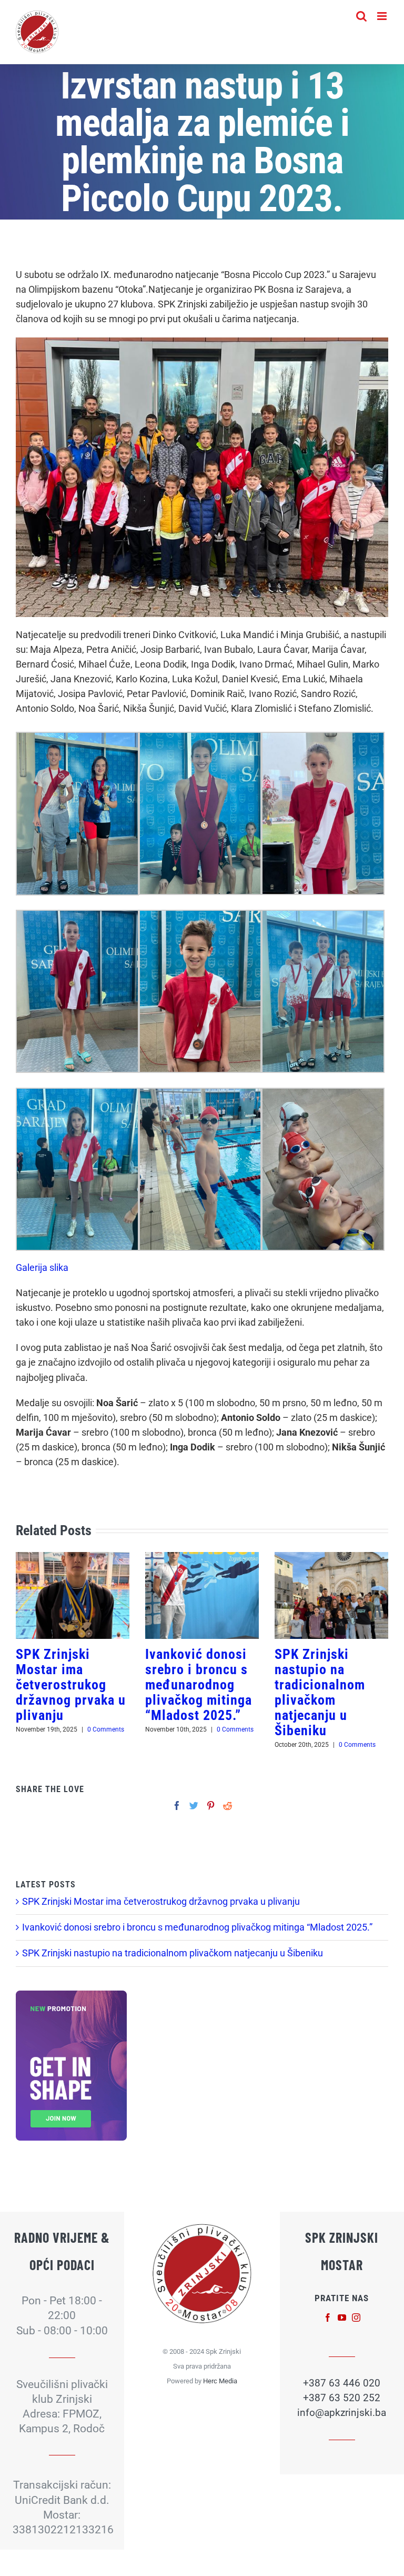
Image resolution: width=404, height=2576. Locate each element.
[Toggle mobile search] (361, 16)
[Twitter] (194, 1806)
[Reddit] (228, 1806)
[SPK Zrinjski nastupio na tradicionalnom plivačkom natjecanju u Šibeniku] (331, 1595)
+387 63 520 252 (342, 2398)
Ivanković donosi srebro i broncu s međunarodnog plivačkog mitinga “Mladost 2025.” (199, 1685)
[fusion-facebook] (328, 2318)
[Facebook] (177, 1806)
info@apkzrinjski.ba (342, 2413)
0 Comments (106, 1729)
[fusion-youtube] (342, 2318)
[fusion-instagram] (356, 2318)
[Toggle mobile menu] (383, 16)
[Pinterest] (211, 1806)
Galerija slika (42, 1268)
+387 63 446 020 (342, 2383)
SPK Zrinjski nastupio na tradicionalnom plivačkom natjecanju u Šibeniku (320, 1692)
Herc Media (220, 2381)
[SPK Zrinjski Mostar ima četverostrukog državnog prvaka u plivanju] (73, 1595)
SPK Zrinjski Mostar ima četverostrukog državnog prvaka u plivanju (71, 1685)
